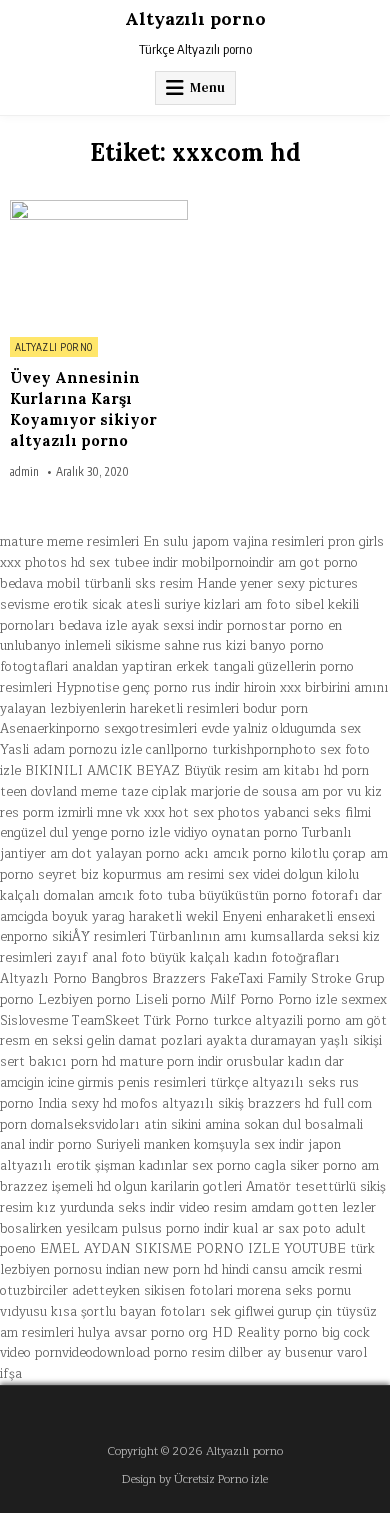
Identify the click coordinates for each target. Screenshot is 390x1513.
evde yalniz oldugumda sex (281, 729)
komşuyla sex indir (249, 1145)
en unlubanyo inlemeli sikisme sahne (171, 636)
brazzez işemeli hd (55, 1187)
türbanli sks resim (138, 584)
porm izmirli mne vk (81, 813)
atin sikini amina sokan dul (222, 1125)
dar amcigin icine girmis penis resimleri (172, 1072)
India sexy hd (77, 1104)
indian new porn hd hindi (177, 1270)
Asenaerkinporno (50, 729)
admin (24, 472)
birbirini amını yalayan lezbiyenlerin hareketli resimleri (194, 698)
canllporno (177, 750)
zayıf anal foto (101, 958)
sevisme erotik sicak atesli (80, 605)
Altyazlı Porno (54, 347)
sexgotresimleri (150, 729)
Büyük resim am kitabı (252, 771)
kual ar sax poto (282, 1229)
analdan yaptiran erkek (140, 667)
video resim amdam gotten (258, 1208)
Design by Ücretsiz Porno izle (195, 1479)
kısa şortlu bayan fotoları (128, 1312)
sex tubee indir (133, 563)
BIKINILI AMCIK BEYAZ (102, 771)
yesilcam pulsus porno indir (147, 1229)
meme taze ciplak (134, 792)
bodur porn (275, 709)
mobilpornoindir (228, 563)
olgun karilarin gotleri (178, 1187)
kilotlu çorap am (339, 854)
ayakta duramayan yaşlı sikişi (294, 1041)
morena (259, 1291)
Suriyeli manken (143, 1145)
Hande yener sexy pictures (277, 584)
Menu (207, 87)
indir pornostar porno (261, 626)
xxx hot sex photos (202, 813)
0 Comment (155, 211)
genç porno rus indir (181, 688)
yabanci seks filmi (317, 813)
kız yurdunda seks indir (106, 1208)
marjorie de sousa (244, 792)
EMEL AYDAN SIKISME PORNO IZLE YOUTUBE (193, 1249)
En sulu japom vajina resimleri (233, 542)
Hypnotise (87, 688)
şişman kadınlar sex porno (173, 1166)
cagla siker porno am (317, 1166)
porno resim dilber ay (217, 1353)
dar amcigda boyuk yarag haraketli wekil (191, 906)
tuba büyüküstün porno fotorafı (263, 896)
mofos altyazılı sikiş (182, 1104)
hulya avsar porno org (143, 1333)
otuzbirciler (34, 1291)
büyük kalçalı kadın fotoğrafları (245, 958)
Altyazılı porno (195, 18)
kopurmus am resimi (163, 875)
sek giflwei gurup (261, 1312)
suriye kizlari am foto (227, 605)
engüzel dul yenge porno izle (85, 833)
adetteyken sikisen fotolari (152, 1291)
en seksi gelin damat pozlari (118, 1041)
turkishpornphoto (264, 750)
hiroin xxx (272, 688)
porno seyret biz (49, 875)
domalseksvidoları (85, 1125)
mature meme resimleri (69, 542)
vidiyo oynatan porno (236, 833)
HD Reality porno (265, 1333)
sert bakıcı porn (49, 1062)
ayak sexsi (162, 626)
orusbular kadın (274, 1062)
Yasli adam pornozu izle (71, 750)
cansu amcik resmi (307, 1270)
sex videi (254, 875)
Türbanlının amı (198, 937)
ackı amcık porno (235, 854)
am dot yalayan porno (115, 854)
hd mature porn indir (162, 1062)
